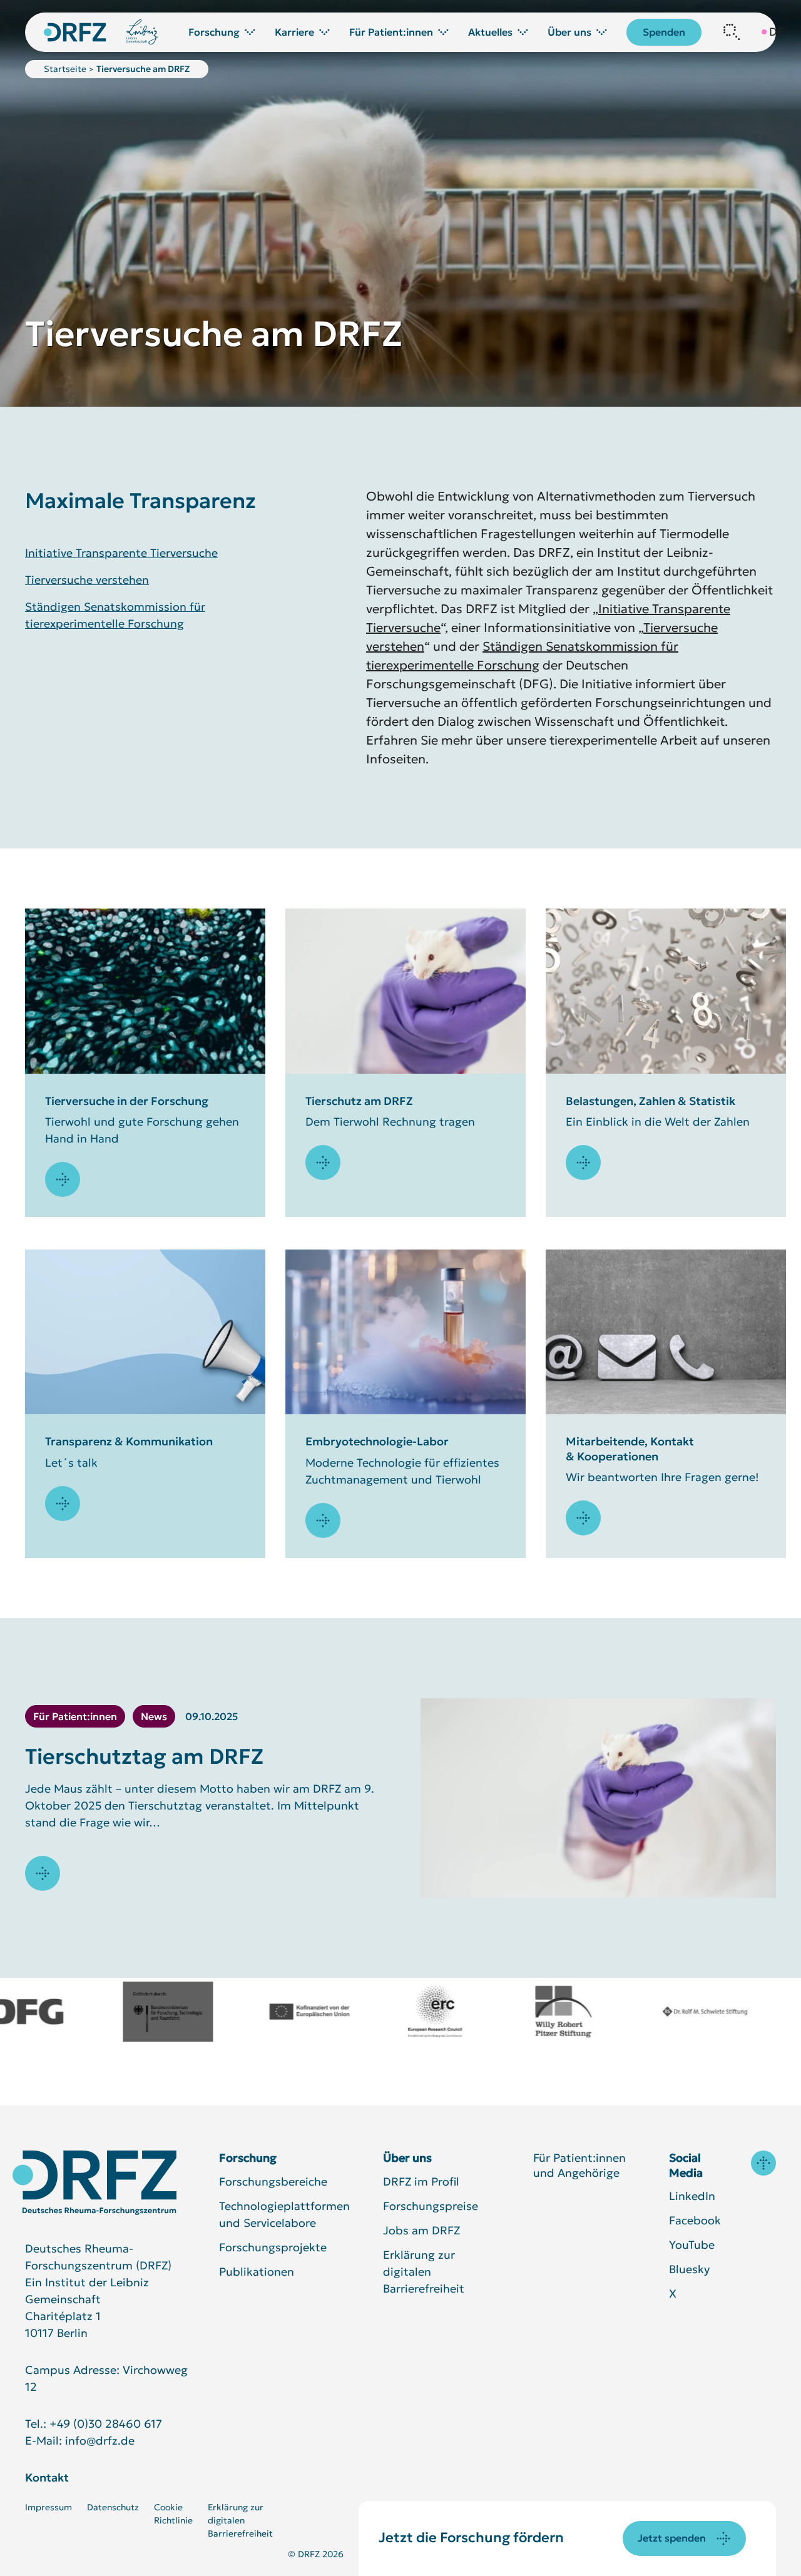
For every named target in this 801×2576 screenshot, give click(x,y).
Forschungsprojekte (273, 2247)
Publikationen (257, 2272)
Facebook (695, 2220)
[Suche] (732, 32)
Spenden (664, 32)
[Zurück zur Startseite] (75, 32)
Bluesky (689, 2269)
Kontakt (47, 2477)
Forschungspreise (431, 2206)
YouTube (692, 2245)
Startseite (65, 69)
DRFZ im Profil (421, 2181)
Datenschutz (113, 2507)
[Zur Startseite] (94, 2183)
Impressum (48, 2507)
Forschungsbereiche (273, 2181)
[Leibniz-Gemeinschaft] (142, 32)
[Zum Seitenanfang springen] (763, 2163)
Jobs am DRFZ (421, 2230)
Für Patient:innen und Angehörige (579, 2165)
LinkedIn (692, 2196)
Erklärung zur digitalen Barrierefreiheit (424, 2272)
